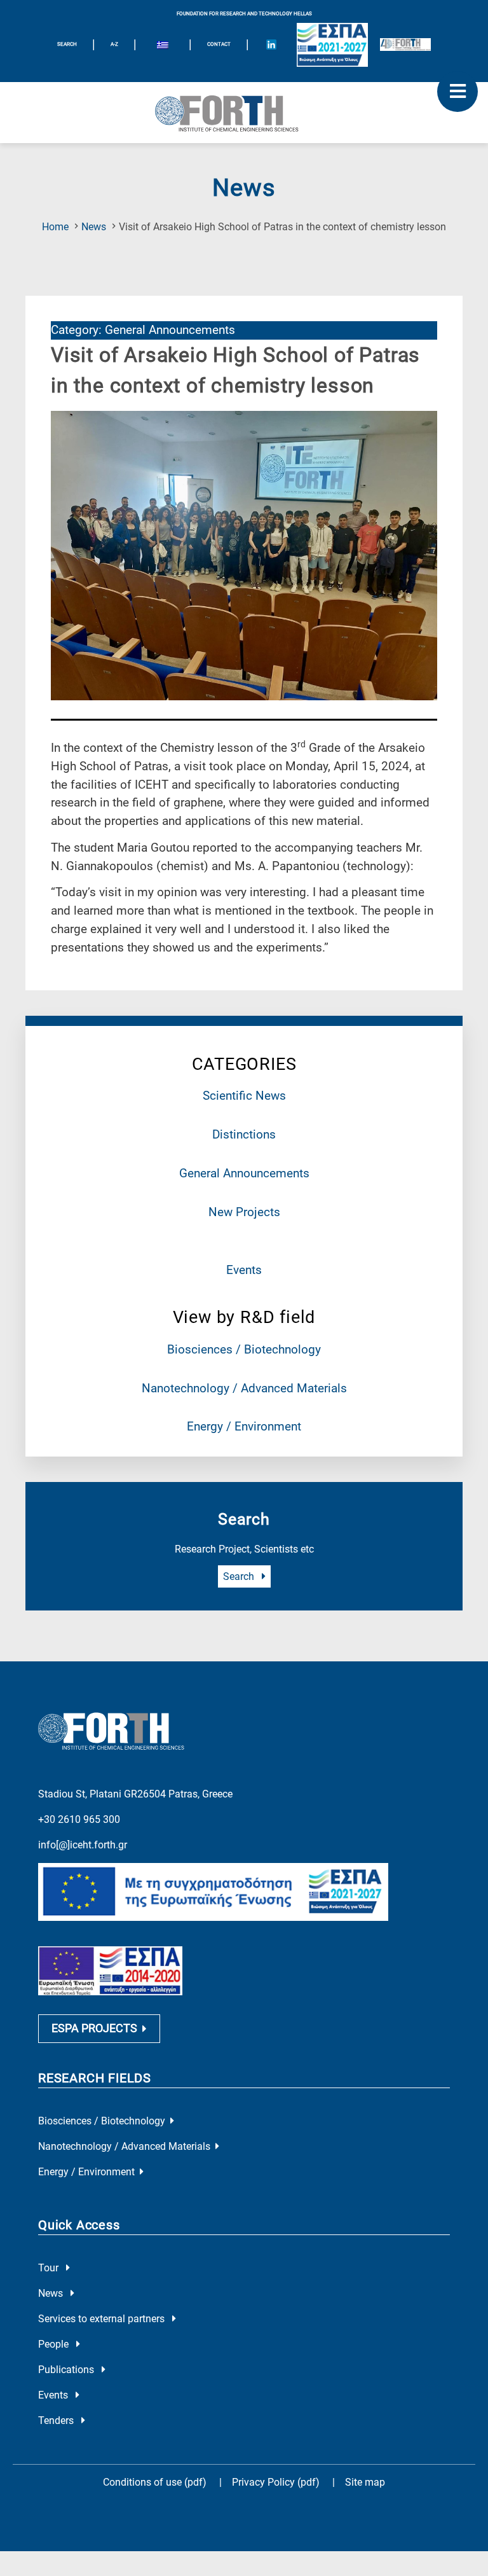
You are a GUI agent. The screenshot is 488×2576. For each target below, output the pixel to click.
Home (55, 227)
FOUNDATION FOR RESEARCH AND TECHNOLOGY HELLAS (244, 14)
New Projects (244, 1212)
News (94, 227)
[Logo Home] (244, 113)
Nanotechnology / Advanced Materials (244, 1388)
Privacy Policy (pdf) (277, 2482)
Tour (50, 2268)
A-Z (114, 44)
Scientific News (244, 1096)
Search (240, 1576)
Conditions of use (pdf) (155, 2482)
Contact (219, 44)
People (55, 2344)
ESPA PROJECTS (94, 2028)
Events (244, 1270)
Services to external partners (103, 2319)
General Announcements (244, 1173)
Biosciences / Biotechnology (244, 1349)
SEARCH (67, 44)
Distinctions (244, 1134)
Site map (365, 2482)
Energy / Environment (244, 1426)
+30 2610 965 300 (79, 1819)
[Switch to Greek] (163, 46)
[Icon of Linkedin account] (271, 45)
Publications (67, 2370)
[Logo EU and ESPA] (332, 45)
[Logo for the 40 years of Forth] (405, 45)
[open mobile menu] (457, 92)
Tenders (57, 2420)
